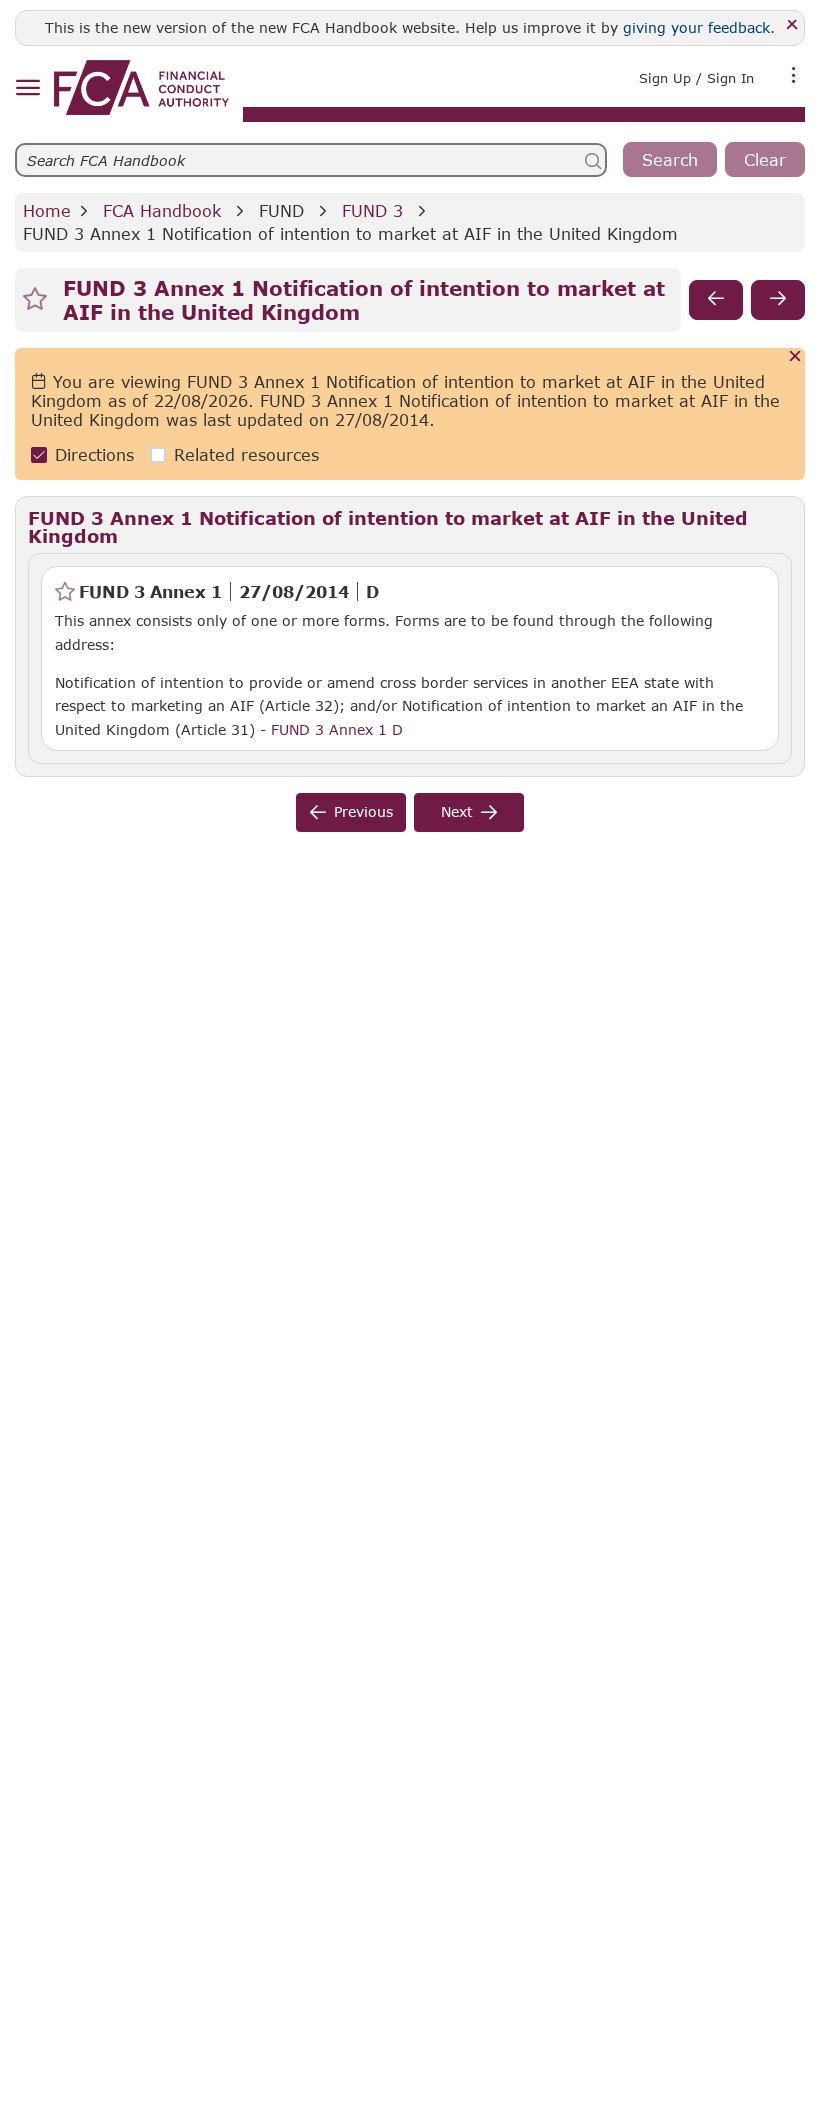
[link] (141, 87)
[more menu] (794, 76)
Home (47, 210)
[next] (778, 300)
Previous (363, 811)
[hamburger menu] (27, 88)
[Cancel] (795, 357)
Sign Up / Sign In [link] (696, 78)
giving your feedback (696, 27)
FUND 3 (372, 210)
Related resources (246, 454)
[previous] (716, 300)
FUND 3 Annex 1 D (337, 729)
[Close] (792, 25)
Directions (94, 454)
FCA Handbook (162, 210)
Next (457, 811)
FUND (281, 210)
